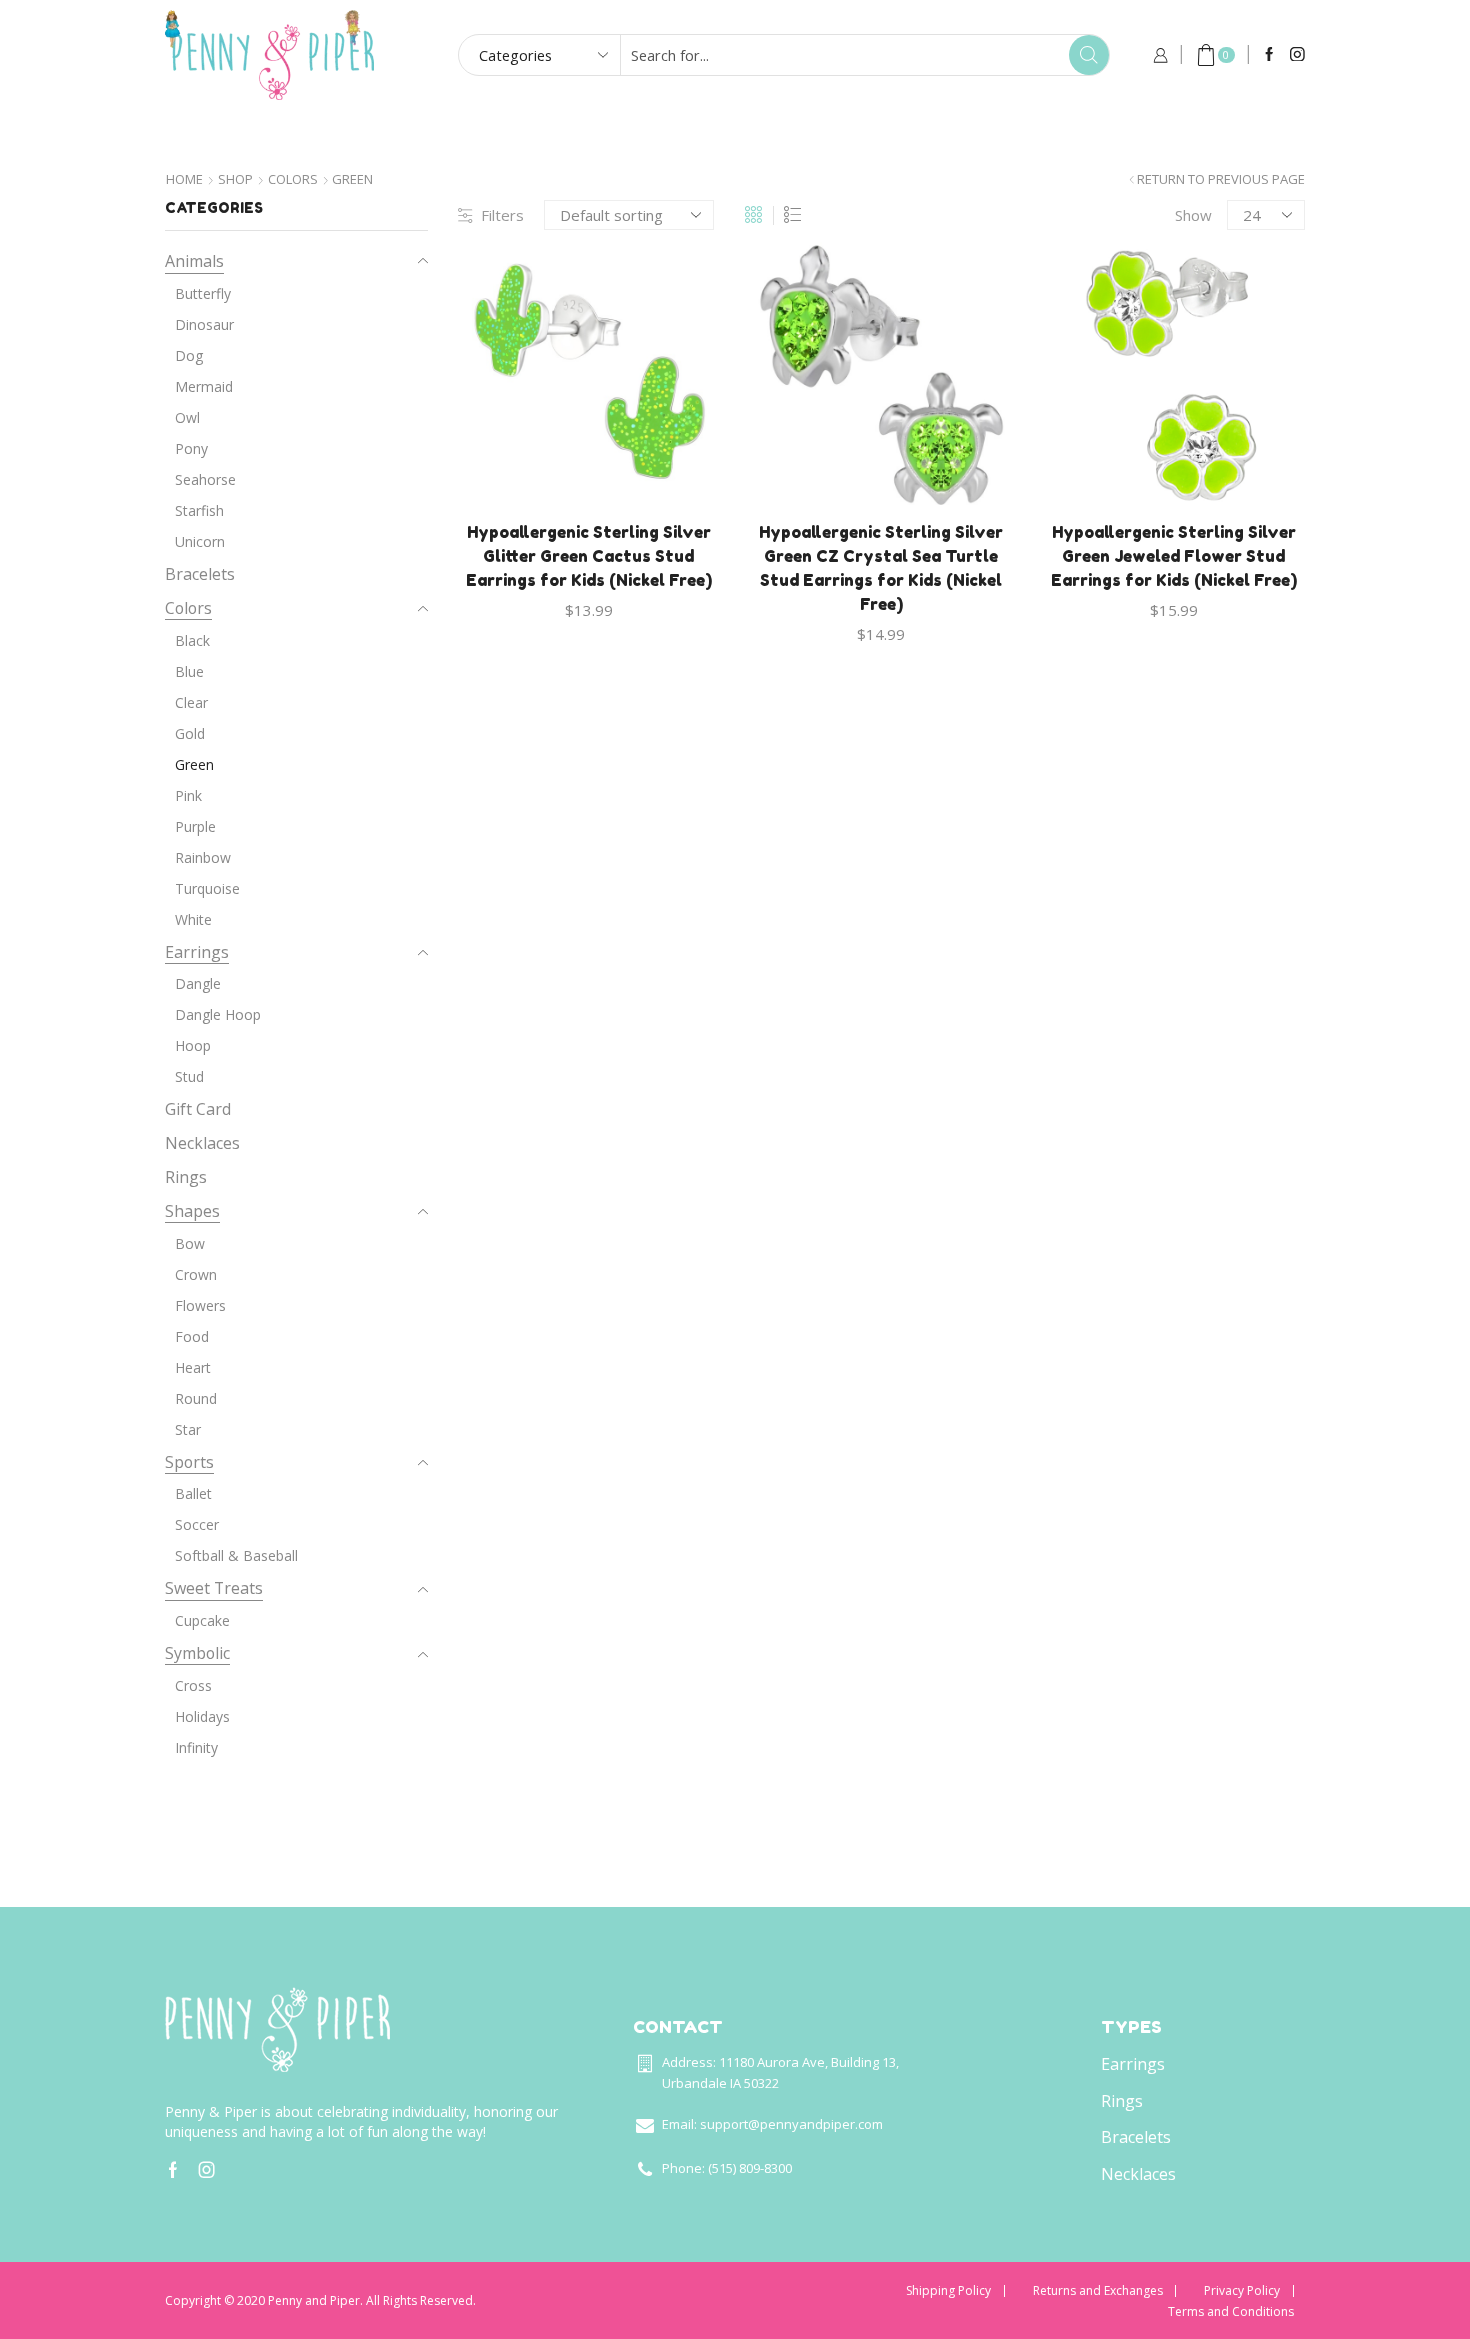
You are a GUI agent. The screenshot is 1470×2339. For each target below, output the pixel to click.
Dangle (198, 983)
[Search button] (1089, 55)
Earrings (197, 952)
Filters (502, 215)
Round (196, 1398)
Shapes (192, 1211)
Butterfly (203, 293)
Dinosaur (204, 324)
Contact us (1066, 134)
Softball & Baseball (236, 1555)
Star (188, 1429)
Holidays (202, 1716)
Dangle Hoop (218, 1014)
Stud (189, 1076)
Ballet (193, 1493)
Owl (187, 417)
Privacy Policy (1242, 2291)
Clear (191, 702)
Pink (188, 795)
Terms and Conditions (1231, 2312)
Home (375, 134)
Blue (189, 671)
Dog (189, 355)
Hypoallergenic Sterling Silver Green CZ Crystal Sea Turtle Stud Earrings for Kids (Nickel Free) (881, 568)
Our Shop (492, 134)
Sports (189, 1462)
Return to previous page (1221, 179)
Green (194, 764)
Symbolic (197, 1653)
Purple (195, 826)
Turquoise (207, 888)
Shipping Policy (948, 2291)
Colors (293, 179)
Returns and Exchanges (1098, 2291)
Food (192, 1336)
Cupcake (202, 1620)
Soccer (197, 1524)
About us (919, 134)
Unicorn (200, 541)
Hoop (193, 1045)
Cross (193, 1685)
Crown (196, 1274)
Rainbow (203, 857)
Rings (186, 1177)
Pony (191, 448)
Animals (194, 261)
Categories (635, 134)
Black (192, 640)
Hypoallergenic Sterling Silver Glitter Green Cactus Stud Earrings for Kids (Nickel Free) (589, 556)
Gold (190, 733)
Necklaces (202, 1143)
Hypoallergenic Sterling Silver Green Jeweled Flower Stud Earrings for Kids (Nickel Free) (1174, 556)
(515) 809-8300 (750, 2168)
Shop (235, 179)
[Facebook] (1269, 55)
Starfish (199, 510)
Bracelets (200, 574)
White (193, 919)
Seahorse (205, 479)
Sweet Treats (214, 1588)
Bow (190, 1243)
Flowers (200, 1305)
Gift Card (781, 134)
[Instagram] (1297, 55)
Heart (193, 1367)
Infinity (196, 1747)
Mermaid (204, 386)
